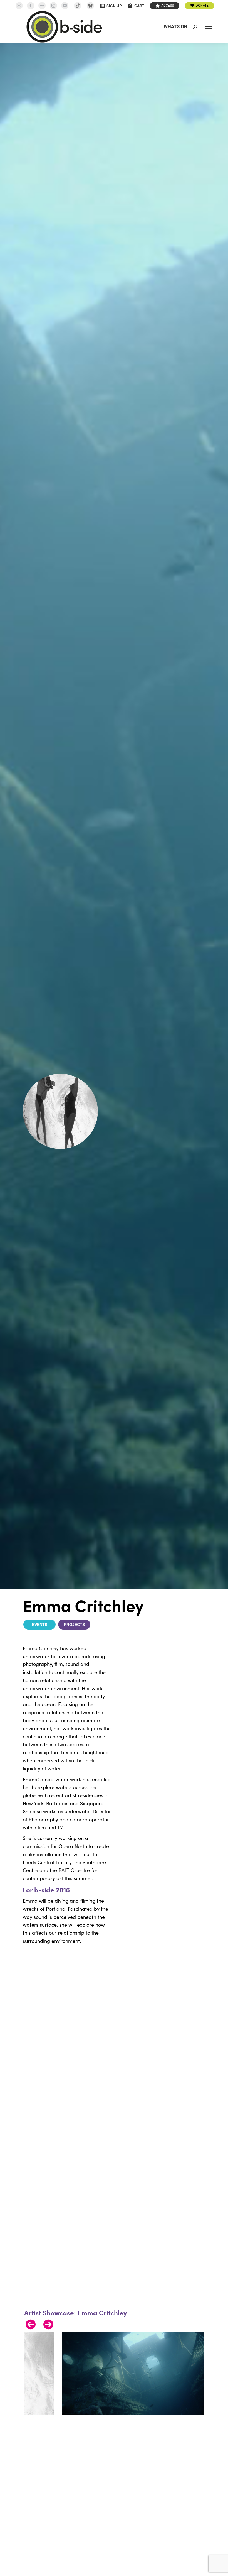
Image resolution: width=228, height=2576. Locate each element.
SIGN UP (114, 6)
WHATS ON (176, 27)
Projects (74, 1625)
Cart (139, 6)
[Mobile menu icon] (209, 27)
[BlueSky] (90, 6)
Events (40, 1625)
